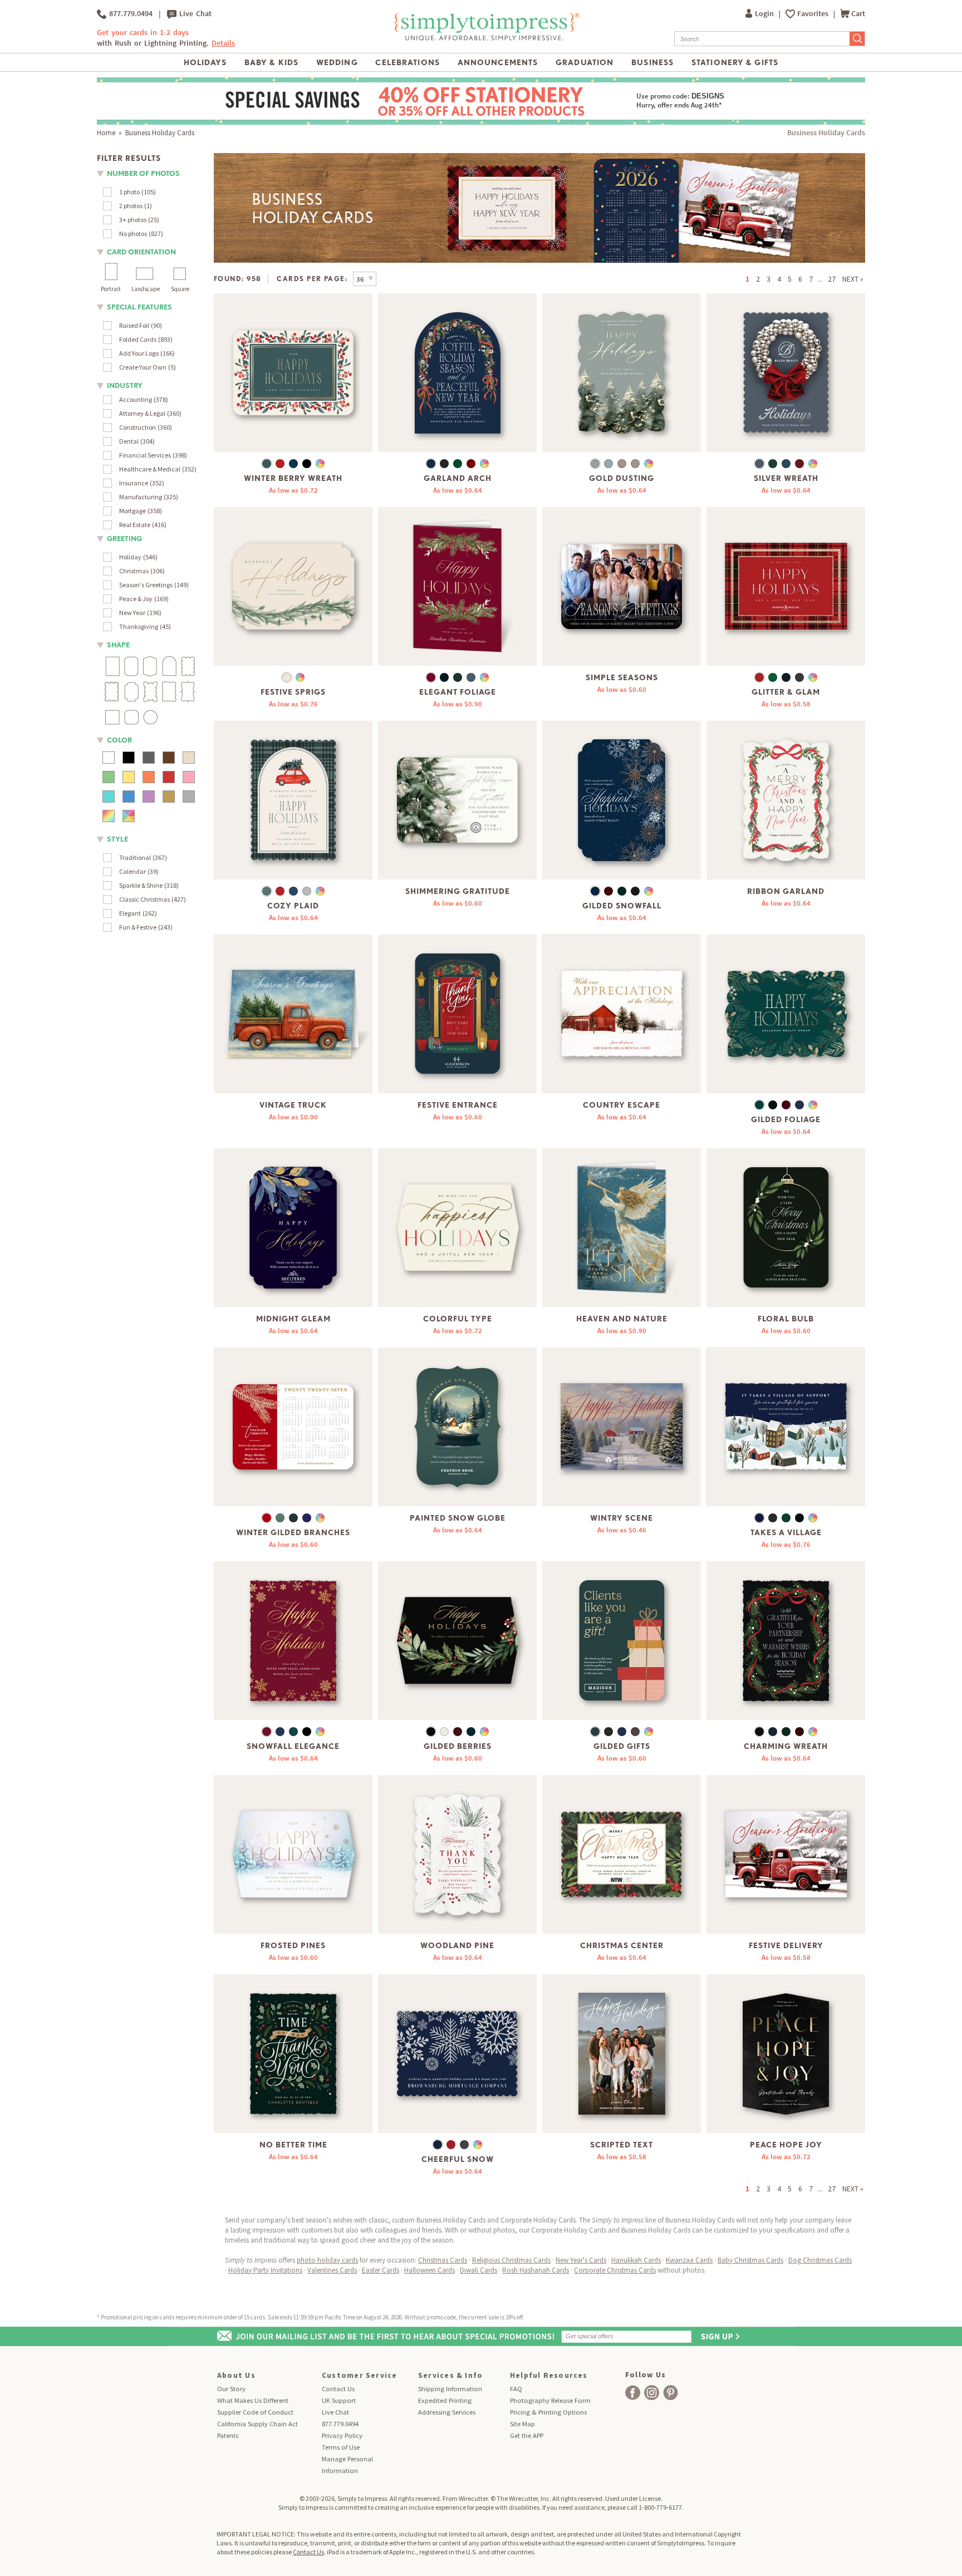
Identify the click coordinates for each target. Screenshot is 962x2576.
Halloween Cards (430, 2270)
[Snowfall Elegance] (293, 1641)
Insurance (134, 483)
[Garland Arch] (457, 373)
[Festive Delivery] (786, 1854)
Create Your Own (143, 367)
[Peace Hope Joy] (786, 2054)
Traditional (135, 857)
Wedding (337, 62)
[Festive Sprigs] (293, 586)
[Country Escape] (622, 1014)
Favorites (814, 14)
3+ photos (133, 220)
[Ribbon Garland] (786, 800)
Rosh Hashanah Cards (536, 2270)
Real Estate (135, 525)
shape (118, 645)
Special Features (139, 307)
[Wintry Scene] (622, 1427)
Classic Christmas (144, 899)
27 (832, 279)
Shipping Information (450, 2389)
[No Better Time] (293, 2054)
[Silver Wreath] (786, 373)
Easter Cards (381, 2270)
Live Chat (194, 14)
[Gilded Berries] (457, 1641)
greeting (124, 539)
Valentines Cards (332, 2270)
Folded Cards (138, 339)
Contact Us (338, 2389)
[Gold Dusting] (622, 373)
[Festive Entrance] (457, 1014)
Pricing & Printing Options (548, 2412)
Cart (858, 14)
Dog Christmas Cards (820, 2260)
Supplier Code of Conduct (255, 2412)
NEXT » (853, 279)
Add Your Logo (139, 353)
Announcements (498, 62)
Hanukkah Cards (636, 2260)
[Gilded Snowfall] (622, 800)
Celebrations (407, 62)
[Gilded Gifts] (622, 1641)
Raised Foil (134, 325)
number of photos (143, 173)
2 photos (131, 206)
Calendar (132, 871)
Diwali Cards (478, 2270)
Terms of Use (341, 2447)
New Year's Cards (581, 2260)
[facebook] (633, 2393)
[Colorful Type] (457, 1228)
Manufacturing (141, 497)
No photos (133, 233)
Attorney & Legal (142, 413)
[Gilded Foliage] (786, 1014)
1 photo (129, 192)
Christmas (134, 571)
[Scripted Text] (622, 2054)
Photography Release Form (550, 2400)
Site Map (522, 2424)
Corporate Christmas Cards (615, 2270)
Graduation (585, 62)
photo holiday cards (327, 2260)
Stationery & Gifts (735, 62)
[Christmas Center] (622, 1854)
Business (652, 62)
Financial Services (145, 455)
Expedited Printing (445, 2400)
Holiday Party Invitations (265, 2270)
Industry (125, 385)
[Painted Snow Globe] (457, 1427)
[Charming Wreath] (786, 1641)
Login (765, 14)
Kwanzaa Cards (689, 2260)
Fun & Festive (138, 927)
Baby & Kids (271, 62)
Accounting (136, 399)
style (117, 839)
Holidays (205, 62)
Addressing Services (447, 2412)
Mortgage (132, 511)
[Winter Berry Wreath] (293, 373)
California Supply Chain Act (257, 2424)
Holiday (130, 557)
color (119, 740)
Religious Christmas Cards (511, 2260)
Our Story (231, 2389)
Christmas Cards (443, 2260)
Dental (129, 441)
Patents (228, 2435)
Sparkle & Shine (141, 885)
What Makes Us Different (253, 2400)
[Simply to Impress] (485, 39)
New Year (132, 613)
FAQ (516, 2389)
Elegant (130, 913)
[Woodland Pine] (457, 1854)
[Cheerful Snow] (457, 2054)
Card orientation (141, 252)
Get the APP (527, 2435)
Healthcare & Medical (150, 469)
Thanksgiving (139, 626)
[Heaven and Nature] (622, 1228)
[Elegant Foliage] (457, 586)
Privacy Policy (342, 2435)
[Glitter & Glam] (786, 586)
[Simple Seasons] (622, 586)
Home (106, 133)
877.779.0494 (129, 14)
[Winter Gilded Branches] (293, 1427)
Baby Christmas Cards (750, 2260)
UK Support (339, 2400)
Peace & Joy (136, 599)
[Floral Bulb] (786, 1228)
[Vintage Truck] (293, 1014)
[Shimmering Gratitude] (457, 800)
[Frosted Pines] (293, 1854)
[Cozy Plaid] (293, 800)
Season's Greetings (146, 585)
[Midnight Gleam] (293, 1228)
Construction (138, 427)
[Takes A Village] (786, 1427)
